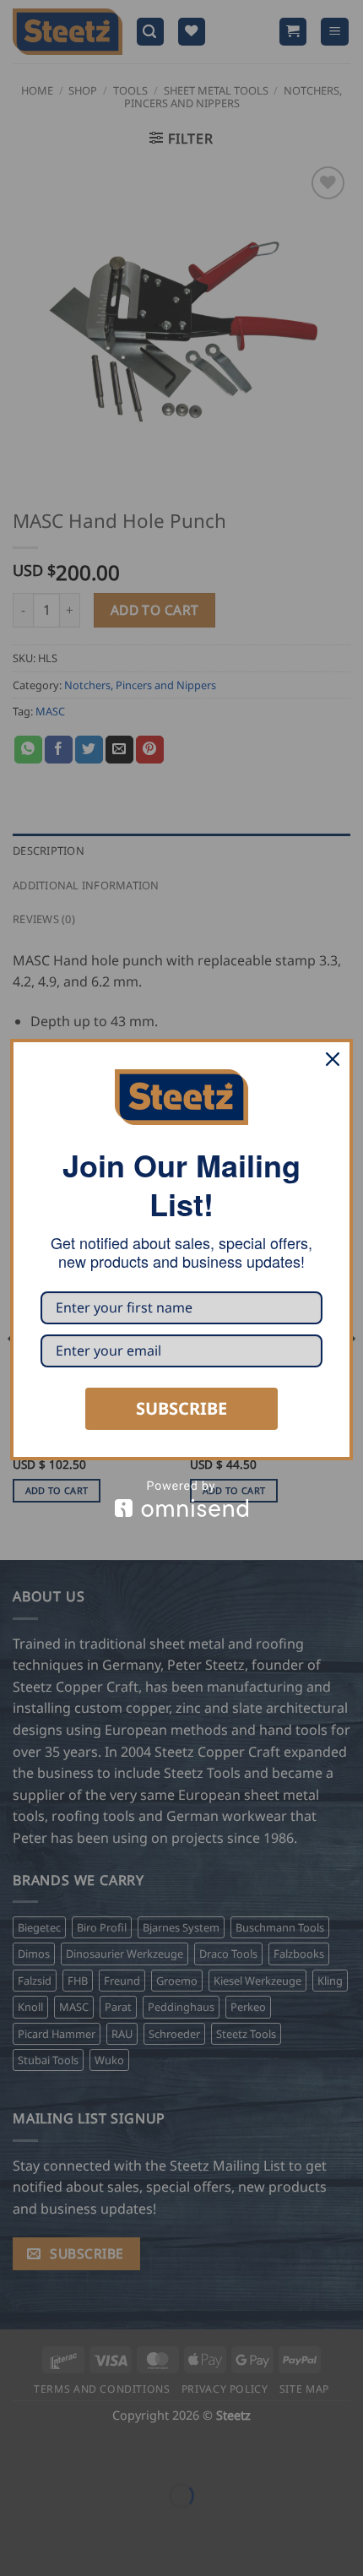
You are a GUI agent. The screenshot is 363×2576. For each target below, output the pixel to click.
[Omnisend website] (181, 1499)
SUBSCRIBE (181, 1408)
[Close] (333, 1059)
